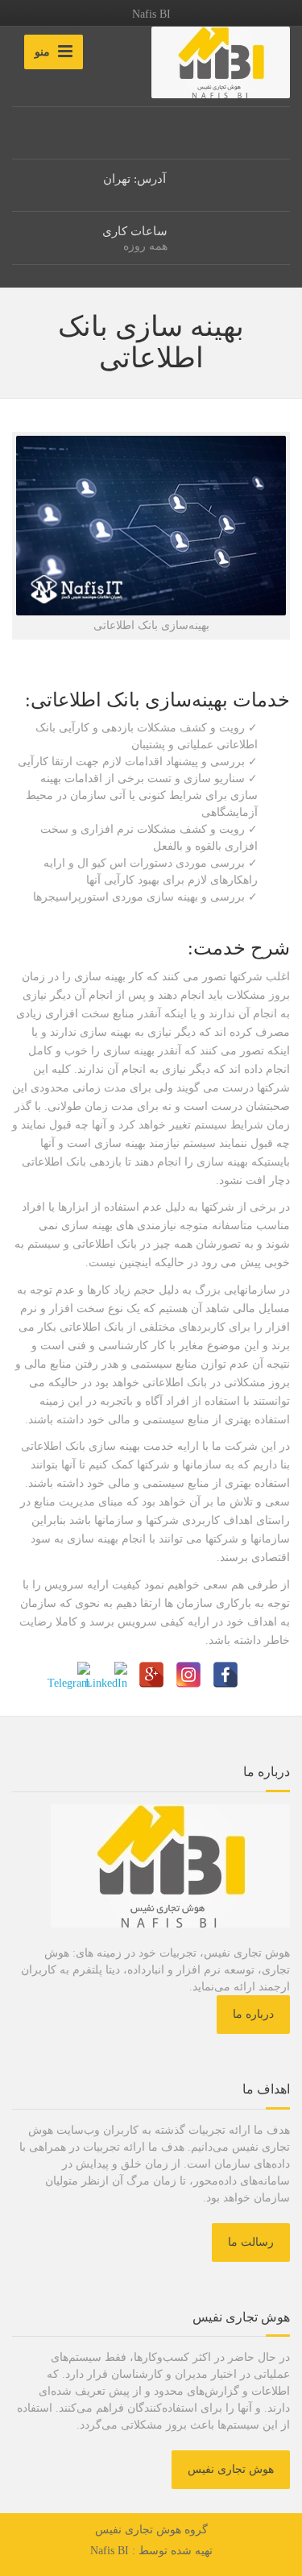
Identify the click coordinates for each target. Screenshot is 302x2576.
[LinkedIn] (114, 1675)
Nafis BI (110, 2551)
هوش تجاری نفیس (231, 2469)
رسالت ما (251, 2242)
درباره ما (253, 2014)
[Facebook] (225, 1675)
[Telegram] (77, 1675)
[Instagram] (188, 1675)
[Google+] (151, 1675)
